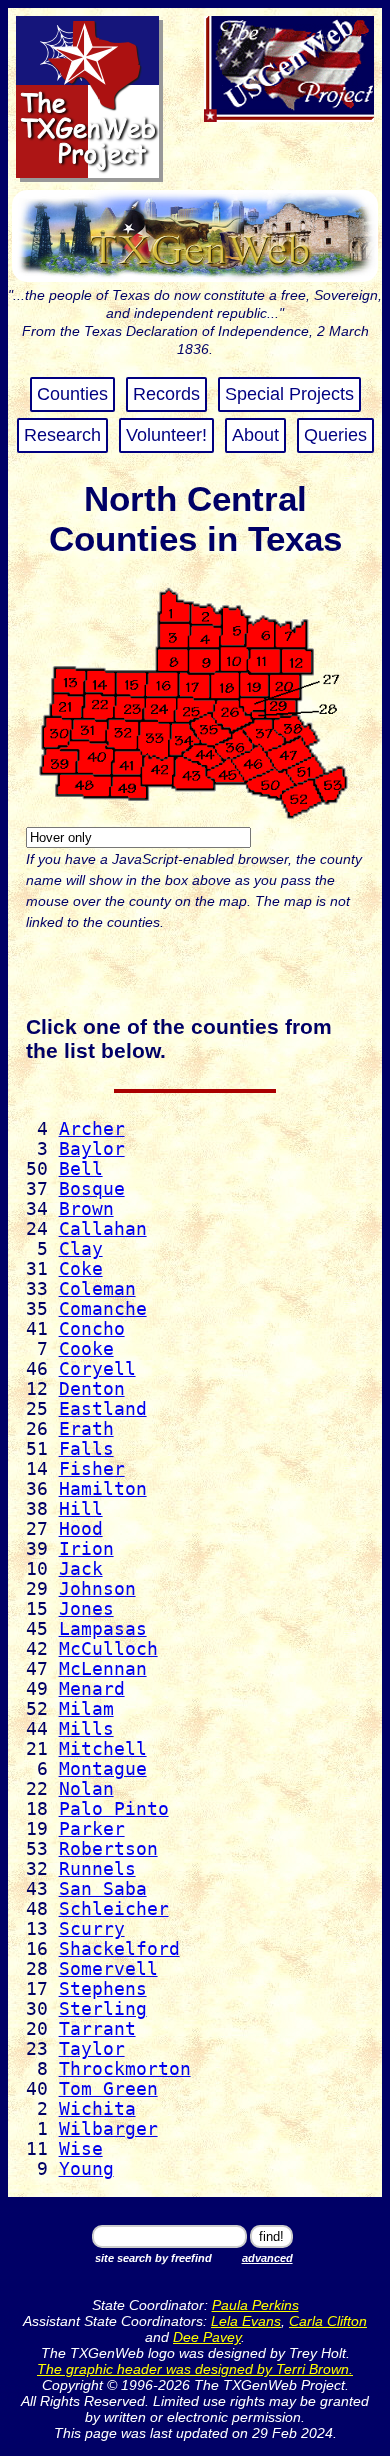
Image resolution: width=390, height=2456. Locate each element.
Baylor (92, 1149)
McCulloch (108, 1649)
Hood (81, 1529)
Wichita (97, 2109)
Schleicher (114, 1909)
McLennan (103, 1669)
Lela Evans (246, 2321)
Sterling (103, 2009)
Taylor (92, 2049)
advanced (267, 2258)
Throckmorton (125, 2069)
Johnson (97, 1589)
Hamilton (103, 1489)
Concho (92, 1329)
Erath (86, 1429)
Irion (86, 1549)
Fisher (92, 1469)
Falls (86, 1449)
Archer (92, 1129)
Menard (92, 1689)
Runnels (97, 1869)
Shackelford (119, 1949)
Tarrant (97, 2029)
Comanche (103, 1309)
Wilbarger (108, 2129)
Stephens (103, 1989)
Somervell (108, 1969)
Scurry (92, 1929)
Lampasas (103, 1629)
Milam (86, 1709)
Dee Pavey (207, 2337)
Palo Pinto (114, 1809)
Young (86, 2169)
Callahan (103, 1229)
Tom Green (108, 2089)
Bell (81, 1169)
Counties (72, 394)
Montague (103, 1769)
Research (62, 435)
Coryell (97, 1369)
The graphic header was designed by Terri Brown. (195, 2369)
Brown (86, 1209)
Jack (81, 1569)
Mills (86, 1729)
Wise (81, 2149)
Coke (81, 1269)
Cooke (86, 1349)
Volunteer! (166, 435)
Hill (81, 1509)
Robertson (108, 1849)
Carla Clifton (328, 2321)
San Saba (103, 1889)
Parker (92, 1829)
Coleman (97, 1289)
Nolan (86, 1789)
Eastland (103, 1409)
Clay (81, 1249)
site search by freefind (153, 2258)
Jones (86, 1609)
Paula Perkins (255, 2305)
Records (166, 394)
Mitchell (103, 1749)
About (255, 435)
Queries (335, 435)
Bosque (92, 1189)
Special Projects (289, 394)
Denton (92, 1389)
